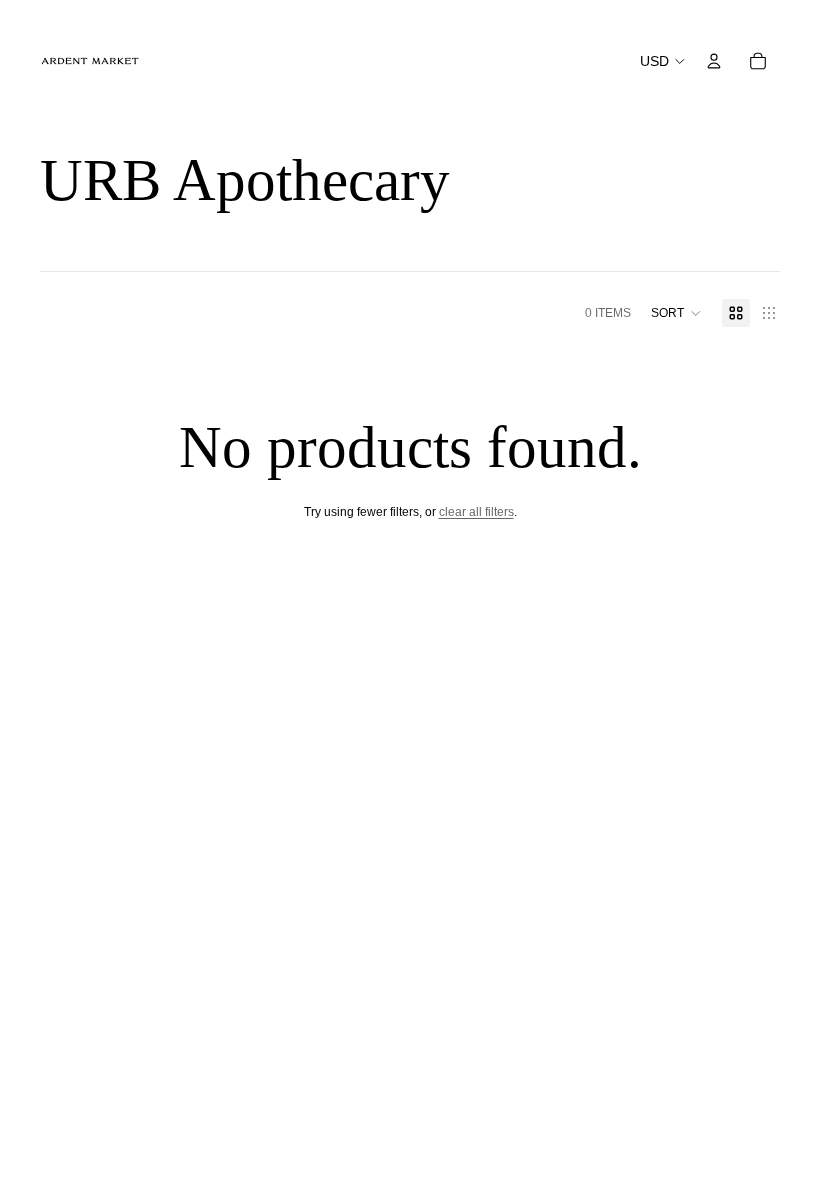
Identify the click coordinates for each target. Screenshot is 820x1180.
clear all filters (476, 512)
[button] (676, 313)
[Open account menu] (714, 61)
